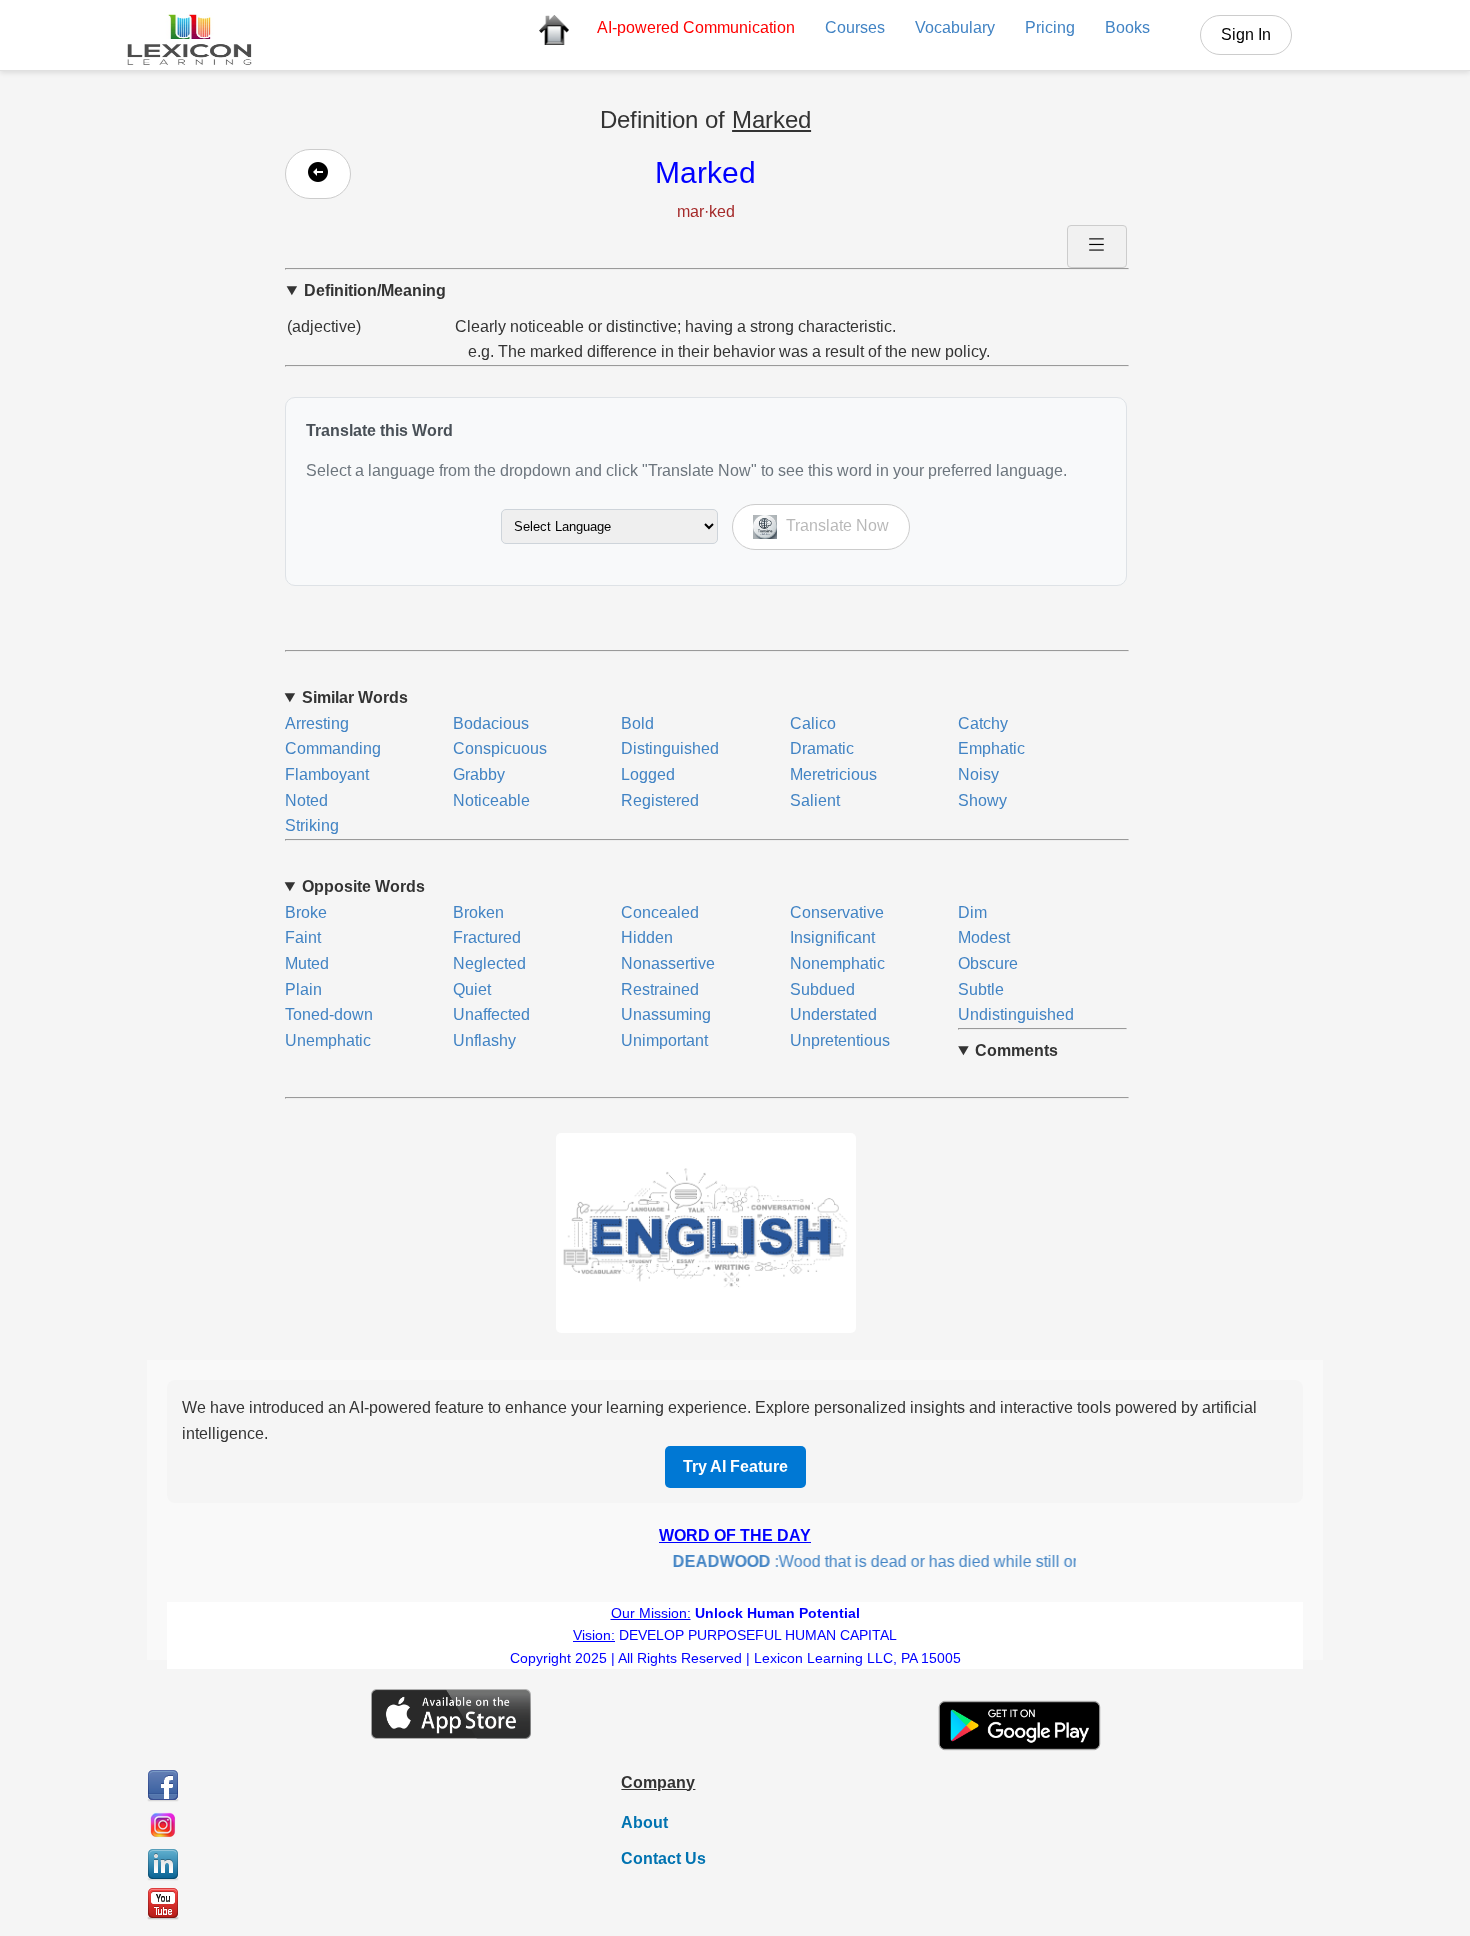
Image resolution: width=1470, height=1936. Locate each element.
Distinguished (670, 748)
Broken (478, 912)
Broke (306, 912)
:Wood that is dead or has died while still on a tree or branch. (920, 1561)
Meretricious (833, 774)
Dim (972, 912)
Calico (813, 723)
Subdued (822, 989)
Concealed (660, 912)
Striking (312, 825)
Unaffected (491, 1014)
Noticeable (491, 800)
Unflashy (484, 1040)
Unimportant (664, 1040)
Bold (637, 723)
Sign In (1246, 34)
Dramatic (822, 748)
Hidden (647, 937)
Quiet (472, 989)
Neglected (489, 963)
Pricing (1050, 27)
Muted (307, 963)
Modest (984, 937)
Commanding (333, 748)
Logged (648, 774)
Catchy (983, 723)
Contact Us (663, 1858)
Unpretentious (840, 1040)
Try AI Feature (735, 1466)
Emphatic (991, 748)
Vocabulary (955, 27)
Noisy (978, 774)
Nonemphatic (837, 963)
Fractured (487, 937)
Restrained (660, 989)
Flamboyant (327, 774)
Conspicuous (500, 748)
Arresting (317, 723)
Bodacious (491, 723)
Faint (303, 937)
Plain (303, 989)
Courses (855, 27)
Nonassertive (668, 963)
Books (1127, 27)
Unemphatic (328, 1040)
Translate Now (835, 525)
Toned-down (329, 1014)
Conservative (837, 912)
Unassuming (666, 1014)
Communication (696, 27)
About (644, 1822)
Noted (306, 800)
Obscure (988, 963)
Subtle (981, 989)
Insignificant (832, 937)
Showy (982, 800)
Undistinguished (1016, 1014)
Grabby (479, 774)
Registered (660, 800)
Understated (833, 1014)
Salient (815, 800)
